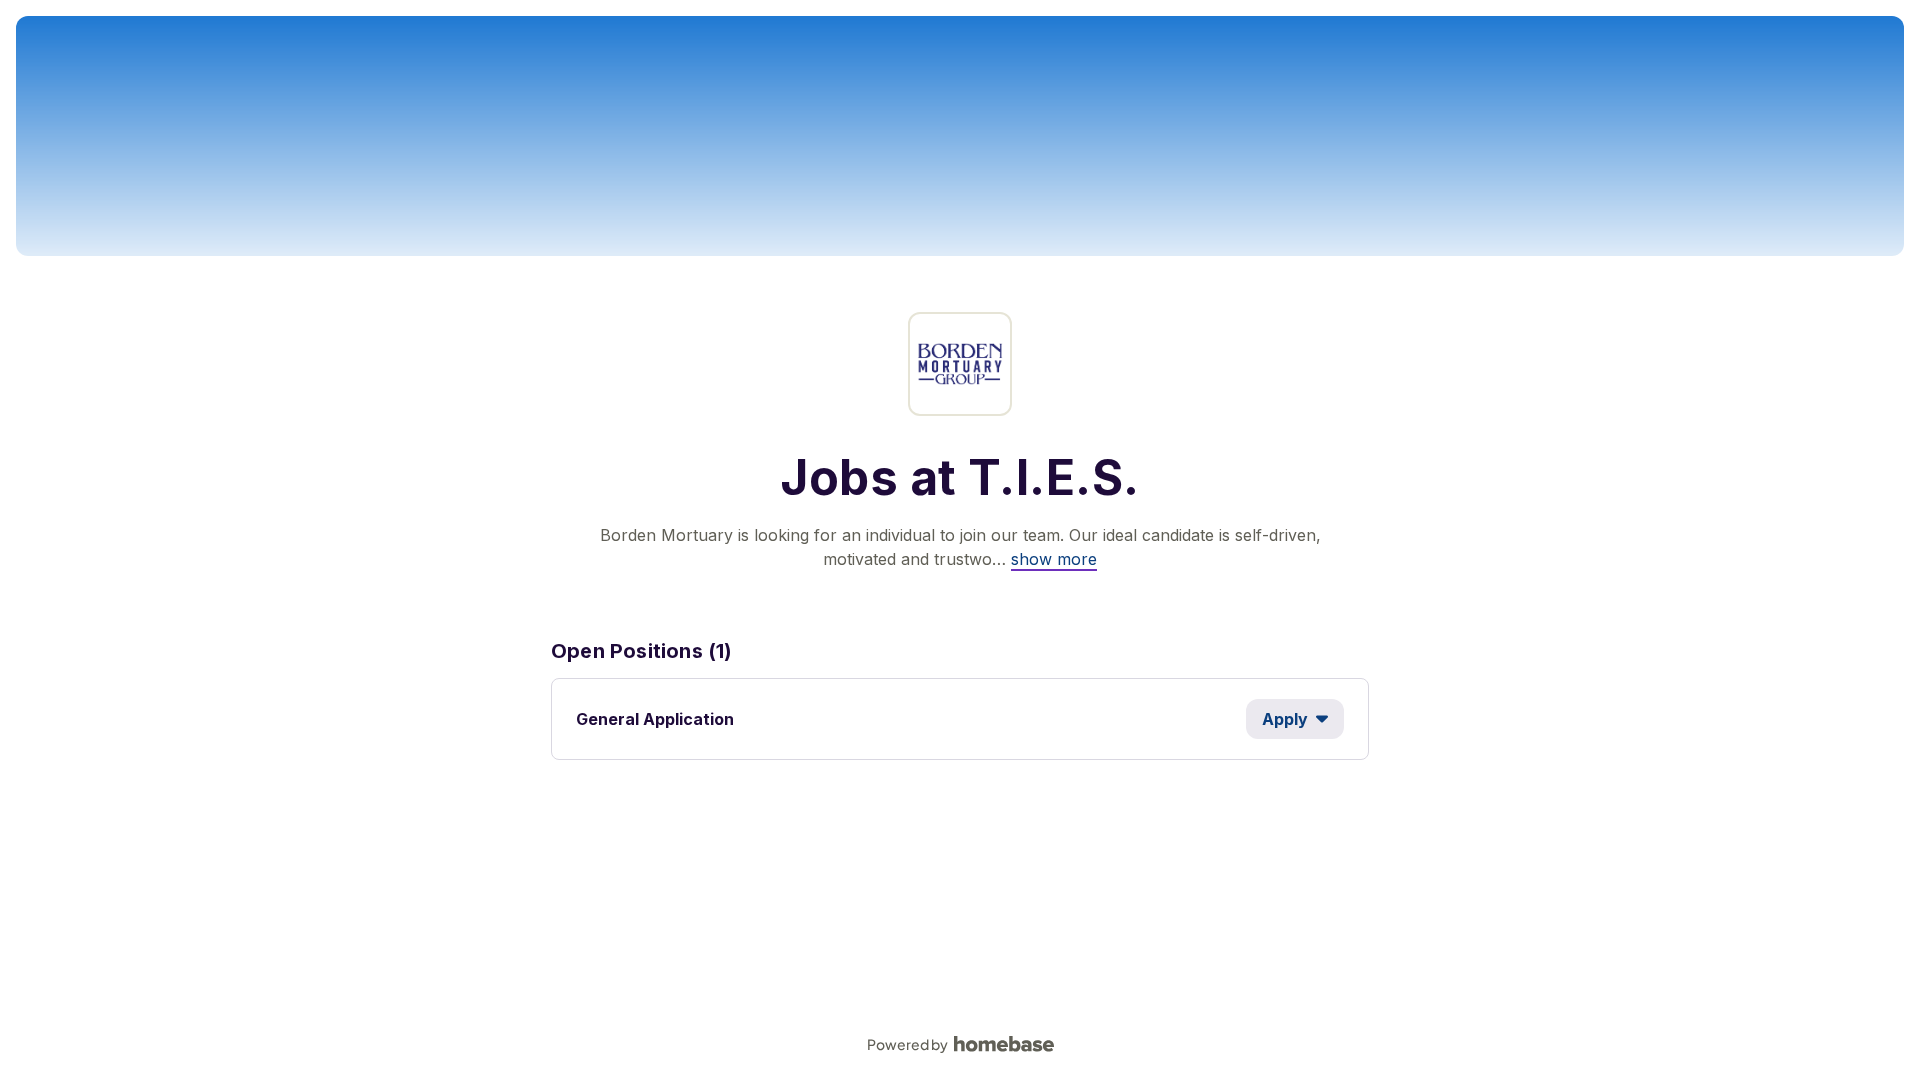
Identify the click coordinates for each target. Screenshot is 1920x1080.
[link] (1054, 559)
